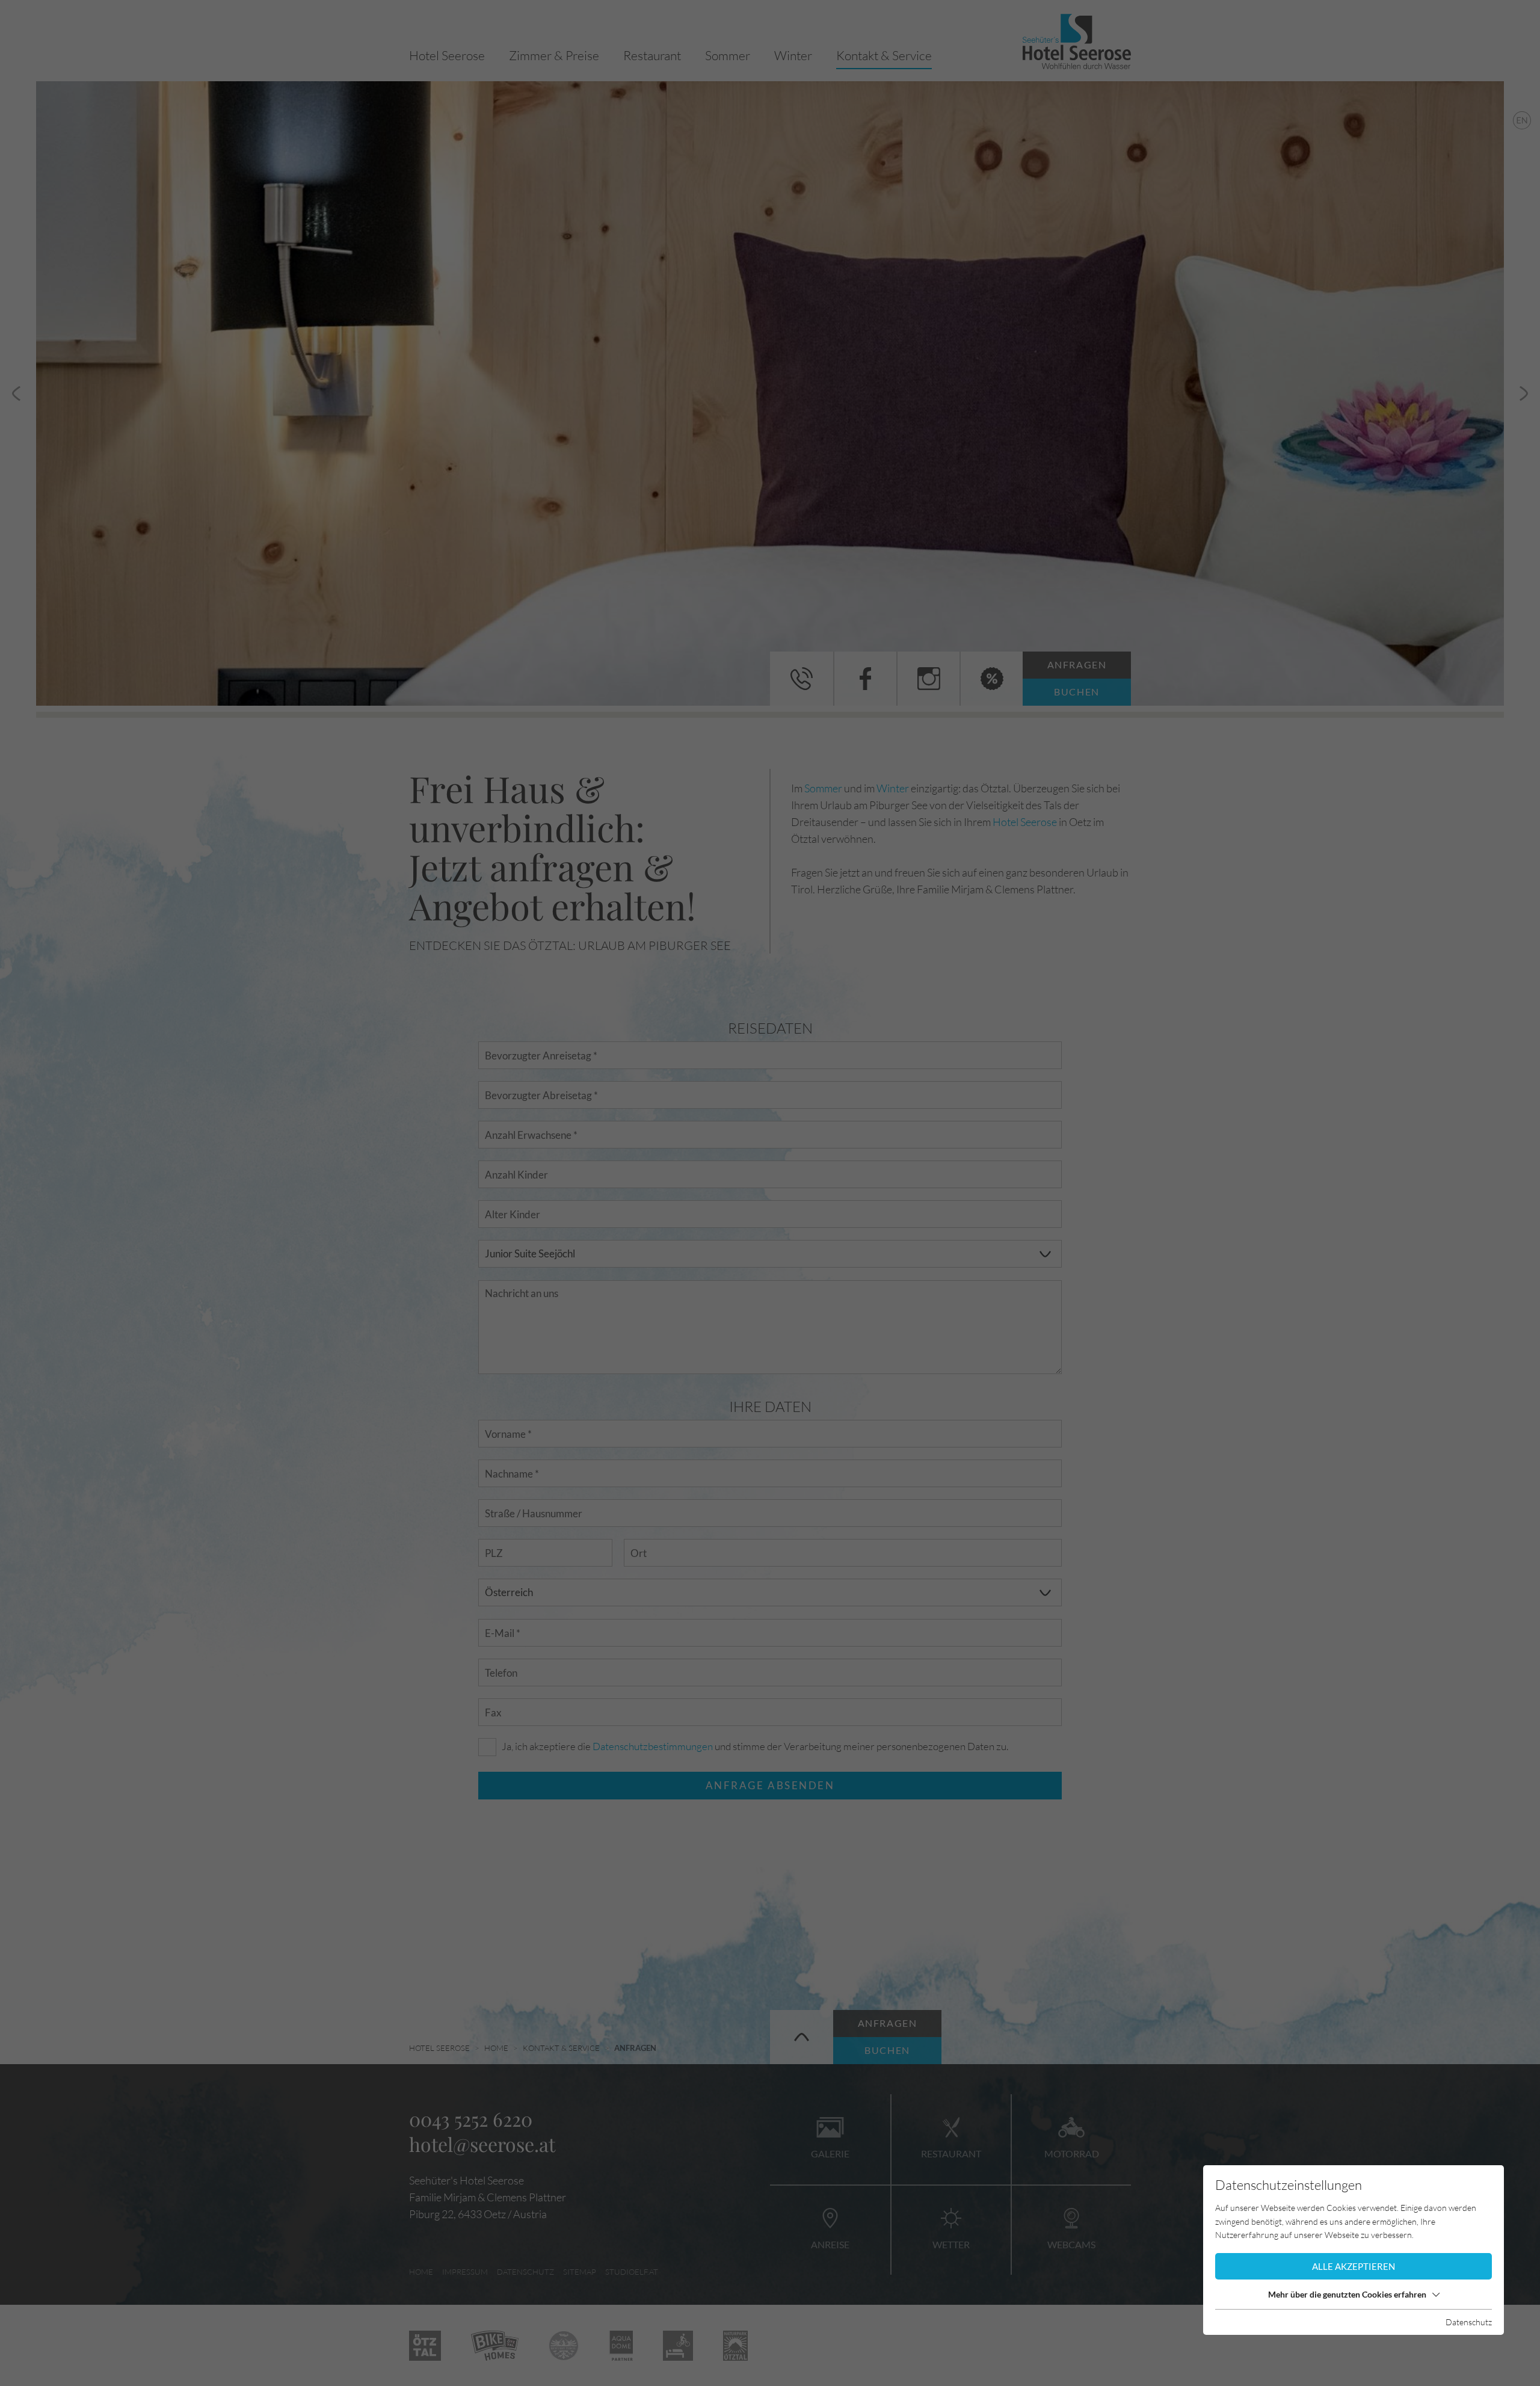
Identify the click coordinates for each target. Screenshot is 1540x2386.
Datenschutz (1469, 2322)
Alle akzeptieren (1354, 2266)
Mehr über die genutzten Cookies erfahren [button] (1347, 2294)
